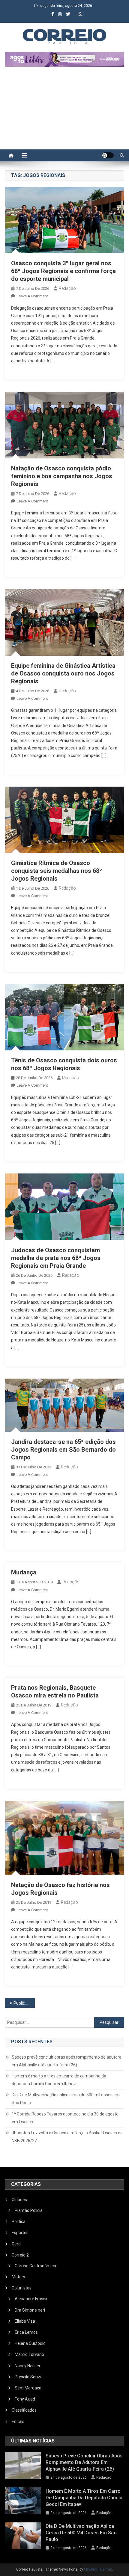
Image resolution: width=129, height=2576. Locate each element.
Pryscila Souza (29, 2377)
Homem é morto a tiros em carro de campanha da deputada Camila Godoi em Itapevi (59, 2080)
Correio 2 (20, 2255)
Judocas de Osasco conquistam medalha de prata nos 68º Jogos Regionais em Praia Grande (56, 1258)
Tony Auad (25, 2399)
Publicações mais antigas (24, 2003)
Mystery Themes (98, 2569)
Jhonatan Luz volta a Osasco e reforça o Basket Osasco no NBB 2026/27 (67, 2137)
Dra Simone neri (30, 2310)
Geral (17, 2244)
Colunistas (22, 2288)
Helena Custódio (30, 2343)
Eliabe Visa (25, 2321)
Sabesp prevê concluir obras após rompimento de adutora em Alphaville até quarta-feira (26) (67, 2061)
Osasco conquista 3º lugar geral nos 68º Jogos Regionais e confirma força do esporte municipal (63, 271)
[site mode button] (108, 155)
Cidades (19, 2200)
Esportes (20, 2233)
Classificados (24, 2410)
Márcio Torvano (29, 2354)
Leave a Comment (32, 296)
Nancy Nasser (28, 2366)
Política (19, 2221)
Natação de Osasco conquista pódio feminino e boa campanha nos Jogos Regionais (62, 476)
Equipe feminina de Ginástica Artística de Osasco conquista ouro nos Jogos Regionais (63, 673)
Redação (67, 288)
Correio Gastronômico (35, 2266)
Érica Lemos (26, 2332)
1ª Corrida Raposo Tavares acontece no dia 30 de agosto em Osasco (65, 2118)
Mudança (24, 1572)
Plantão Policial (29, 2210)
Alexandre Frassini (32, 2299)
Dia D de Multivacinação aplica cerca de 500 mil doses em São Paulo (66, 2099)
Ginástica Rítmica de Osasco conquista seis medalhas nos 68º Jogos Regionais (57, 871)
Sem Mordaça (28, 2388)
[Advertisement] (64, 111)
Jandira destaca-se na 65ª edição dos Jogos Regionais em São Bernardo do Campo (63, 1450)
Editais (18, 2421)
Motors (18, 2277)
